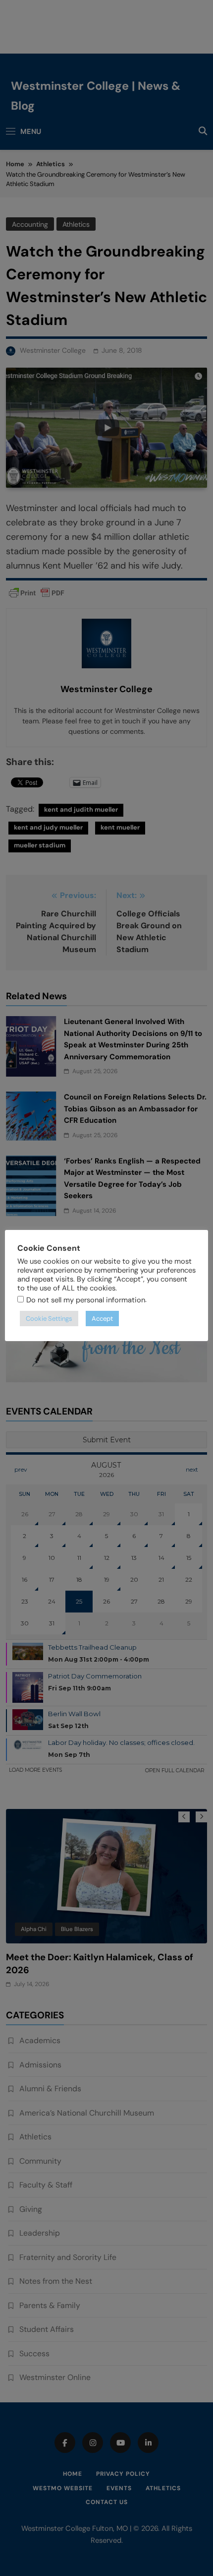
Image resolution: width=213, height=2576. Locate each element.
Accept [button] (102, 1319)
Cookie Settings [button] (49, 1319)
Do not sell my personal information (86, 1300)
